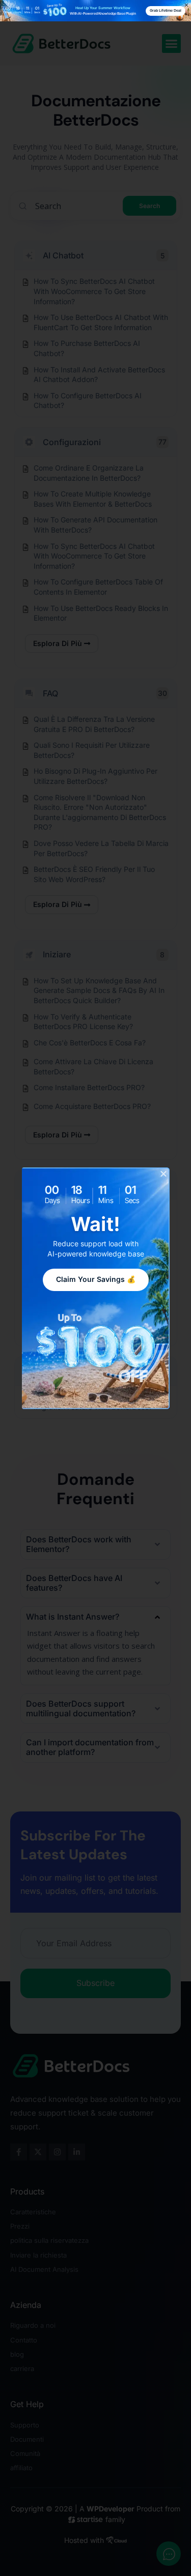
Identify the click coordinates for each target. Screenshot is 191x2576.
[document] (95, 1288)
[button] (163, 1174)
